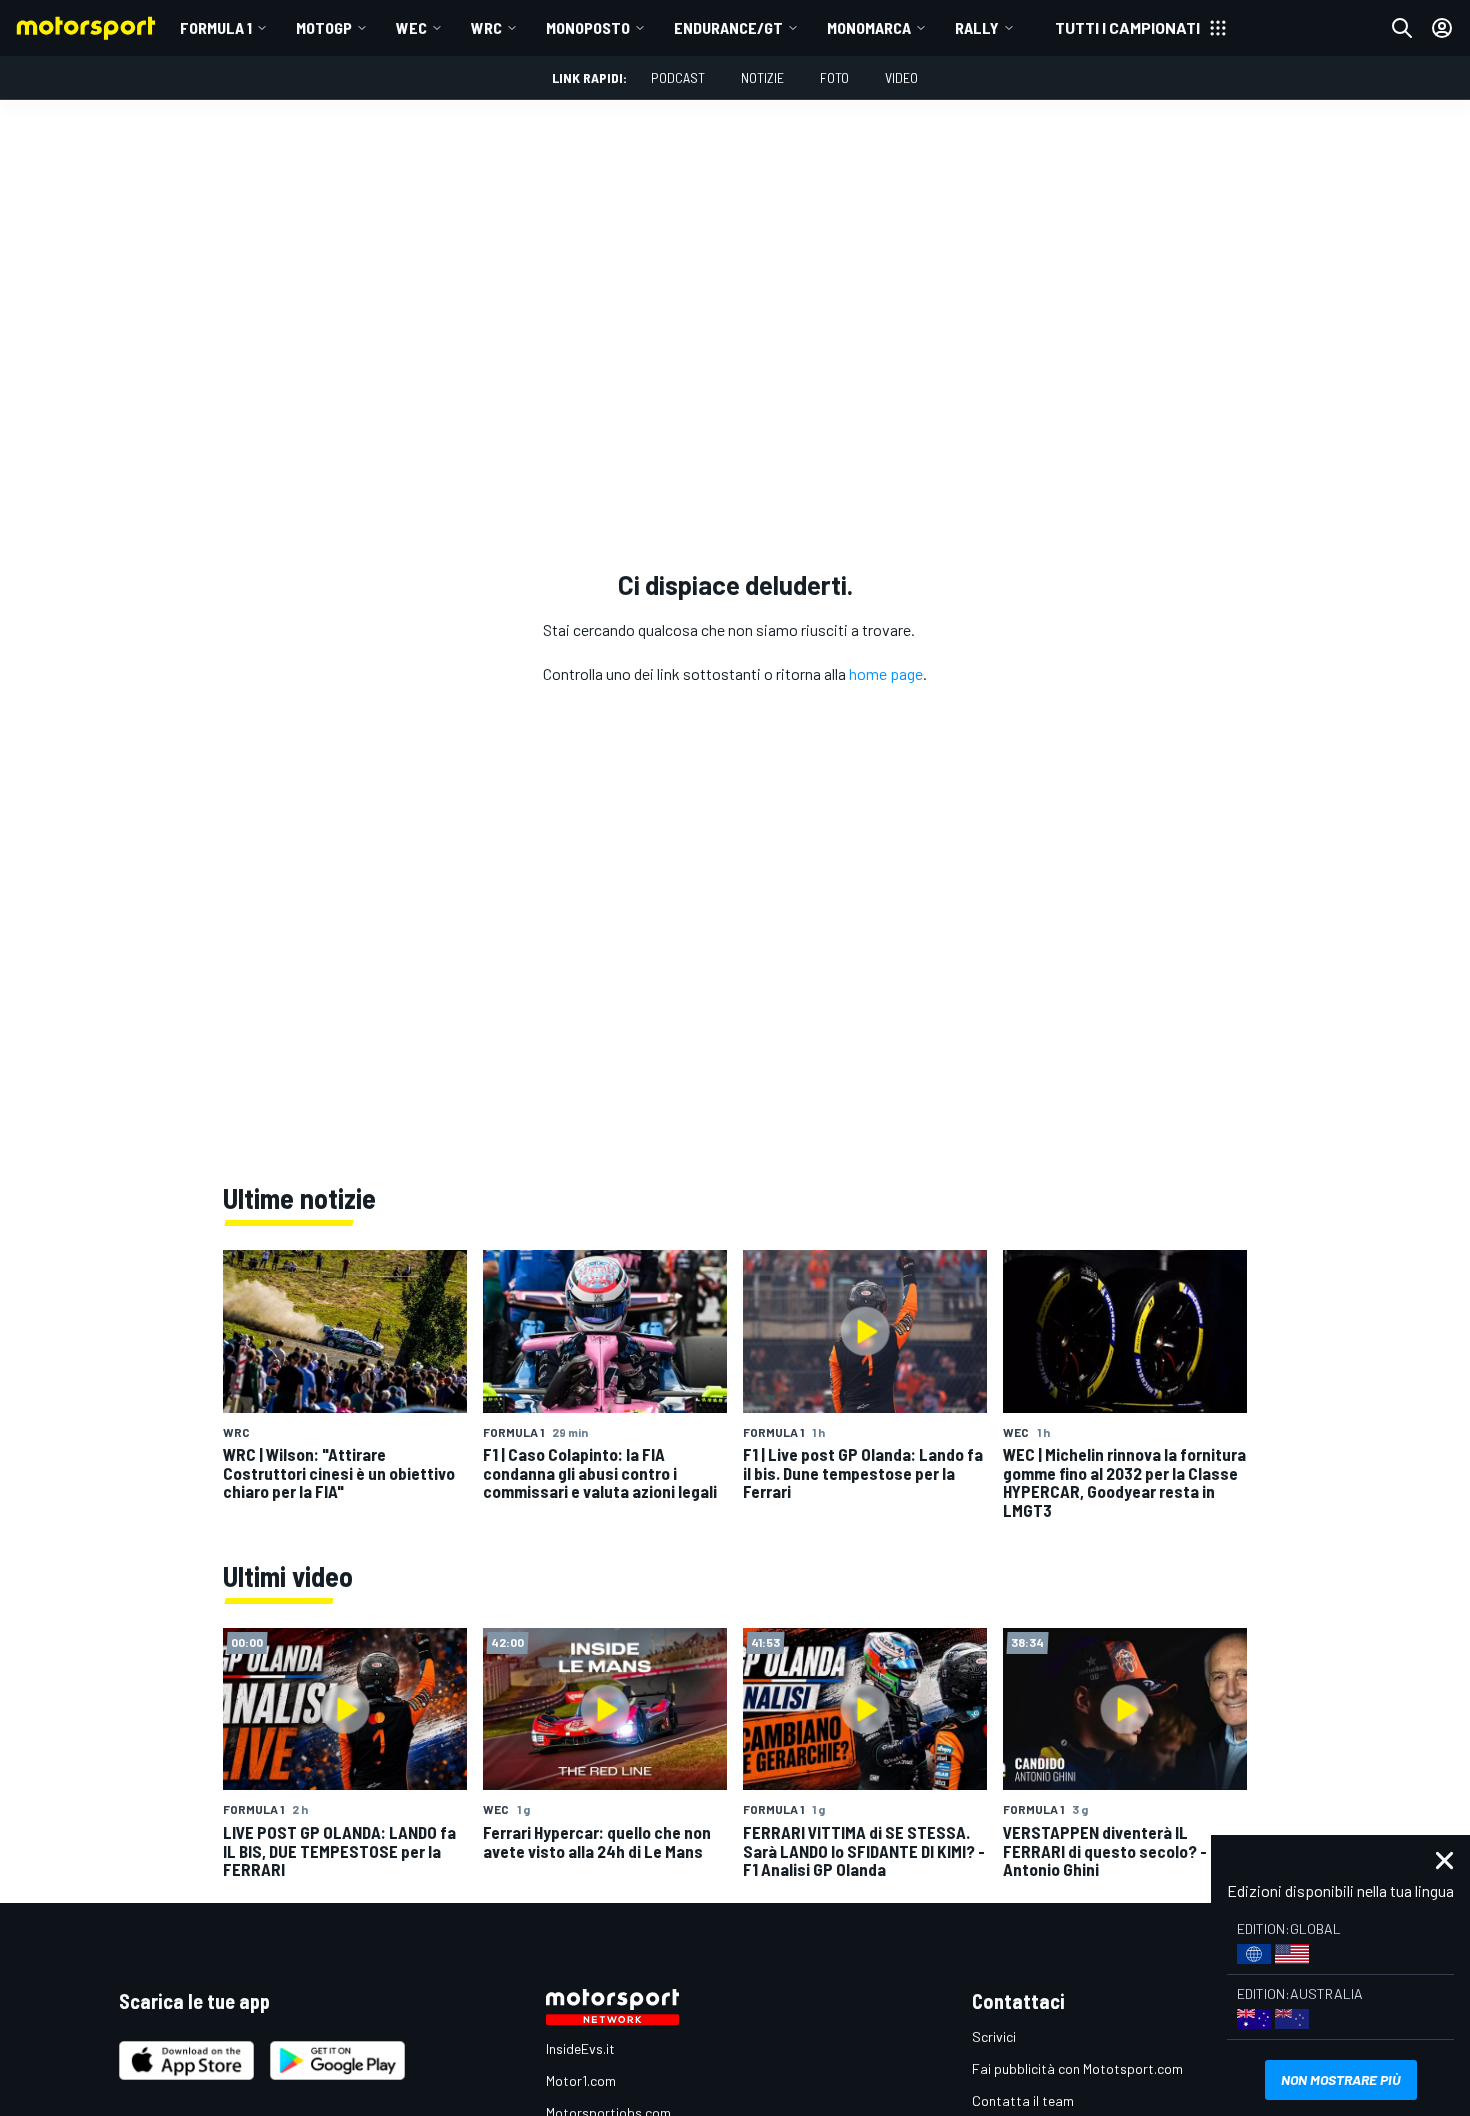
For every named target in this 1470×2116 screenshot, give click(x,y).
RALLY (977, 27)
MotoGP (324, 27)
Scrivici (994, 2036)
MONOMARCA (869, 27)
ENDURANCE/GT (728, 27)
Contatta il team (1023, 2100)
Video (901, 77)
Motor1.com (581, 2080)
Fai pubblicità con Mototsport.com (1077, 2068)
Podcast (678, 77)
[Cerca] (1402, 28)
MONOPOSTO (588, 27)
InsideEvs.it (580, 2048)
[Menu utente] (1442, 28)
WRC (486, 27)
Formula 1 (216, 27)
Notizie (762, 77)
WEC (411, 27)
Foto (834, 77)
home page (886, 673)
